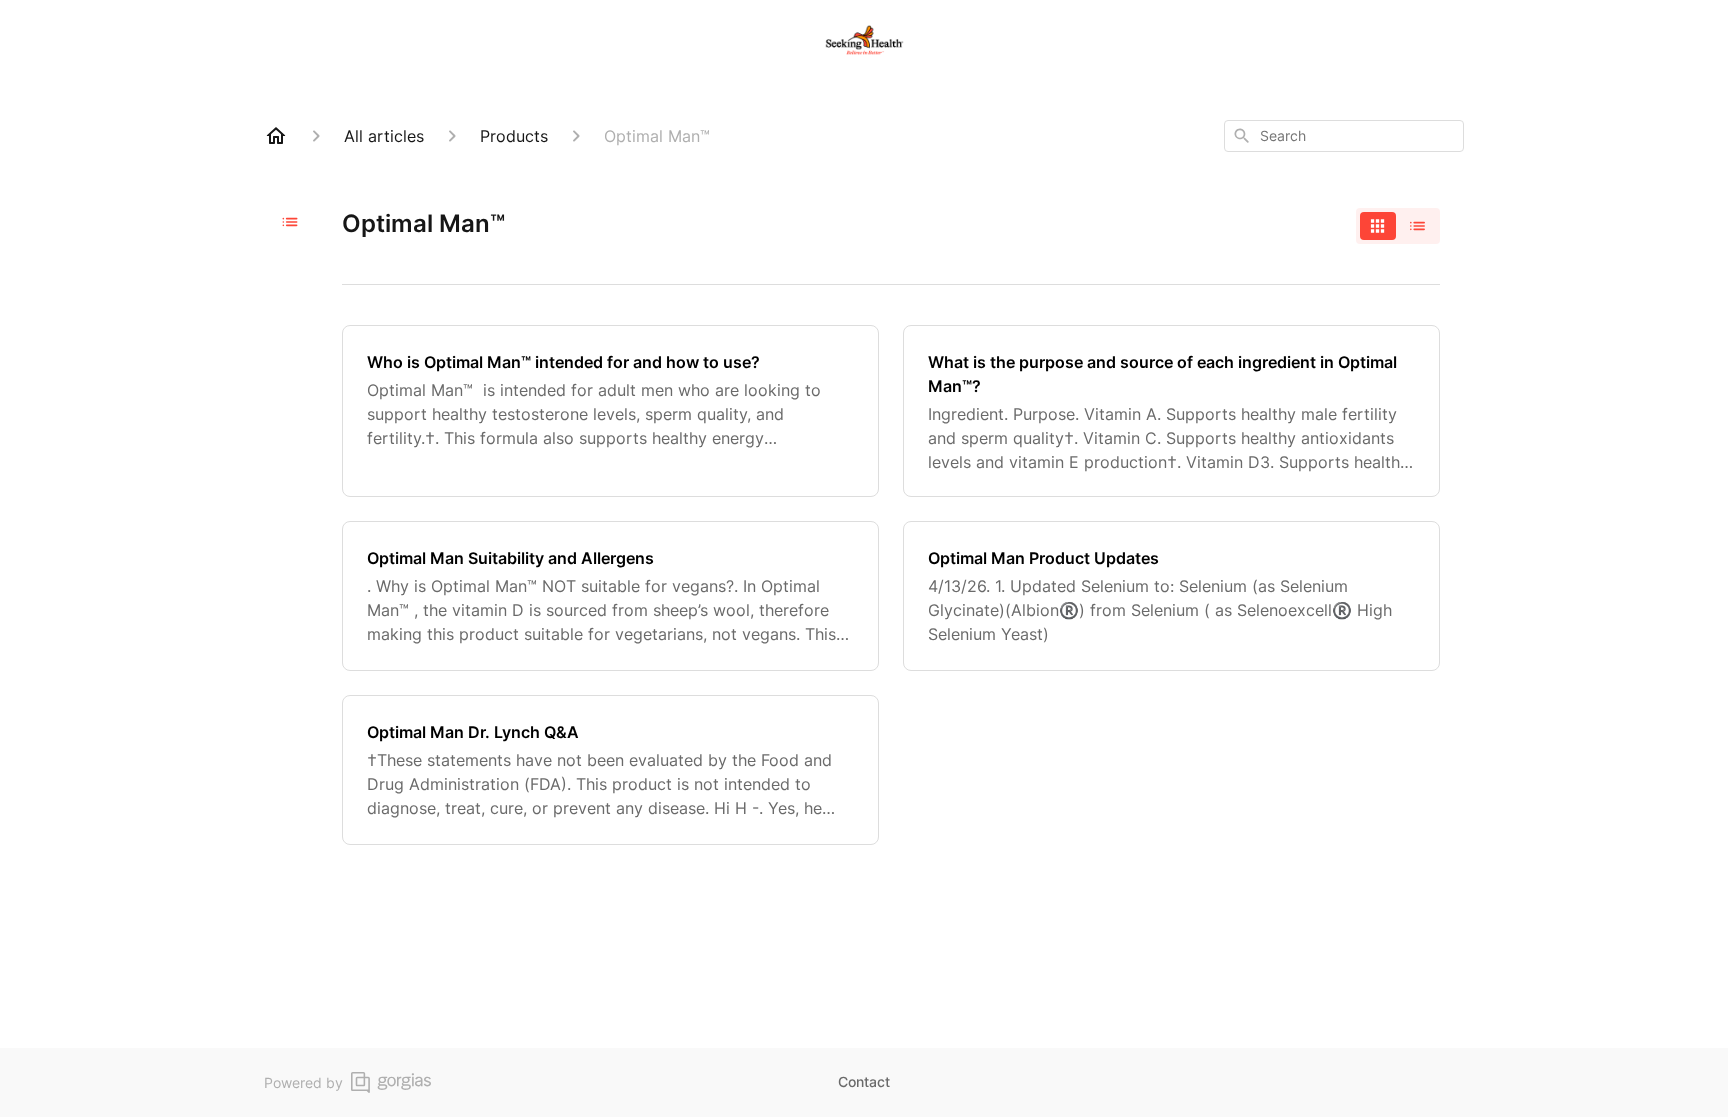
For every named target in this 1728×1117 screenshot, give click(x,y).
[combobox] (1344, 136)
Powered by (303, 1082)
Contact (864, 1081)
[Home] (276, 136)
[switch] (1398, 226)
